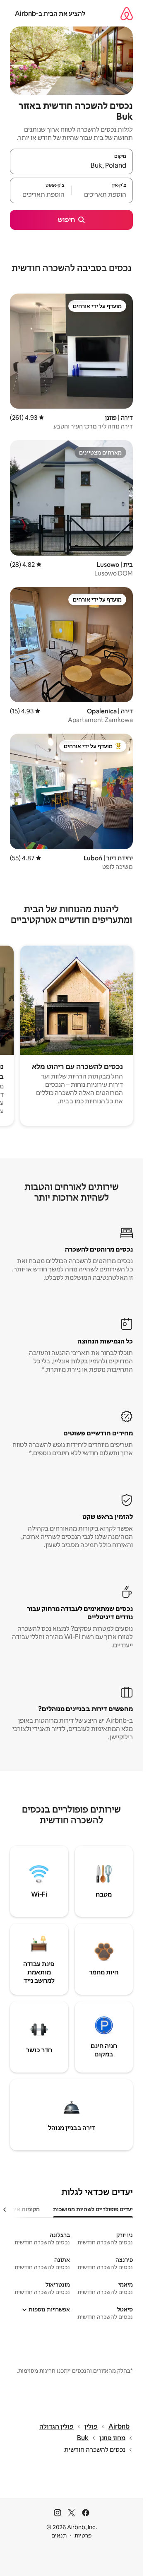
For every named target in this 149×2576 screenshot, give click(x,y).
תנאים (59, 2535)
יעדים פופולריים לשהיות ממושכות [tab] (93, 2209)
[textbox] (102, 194)
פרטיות (83, 2535)
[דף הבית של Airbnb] (127, 13)
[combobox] (71, 165)
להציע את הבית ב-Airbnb (50, 13)
